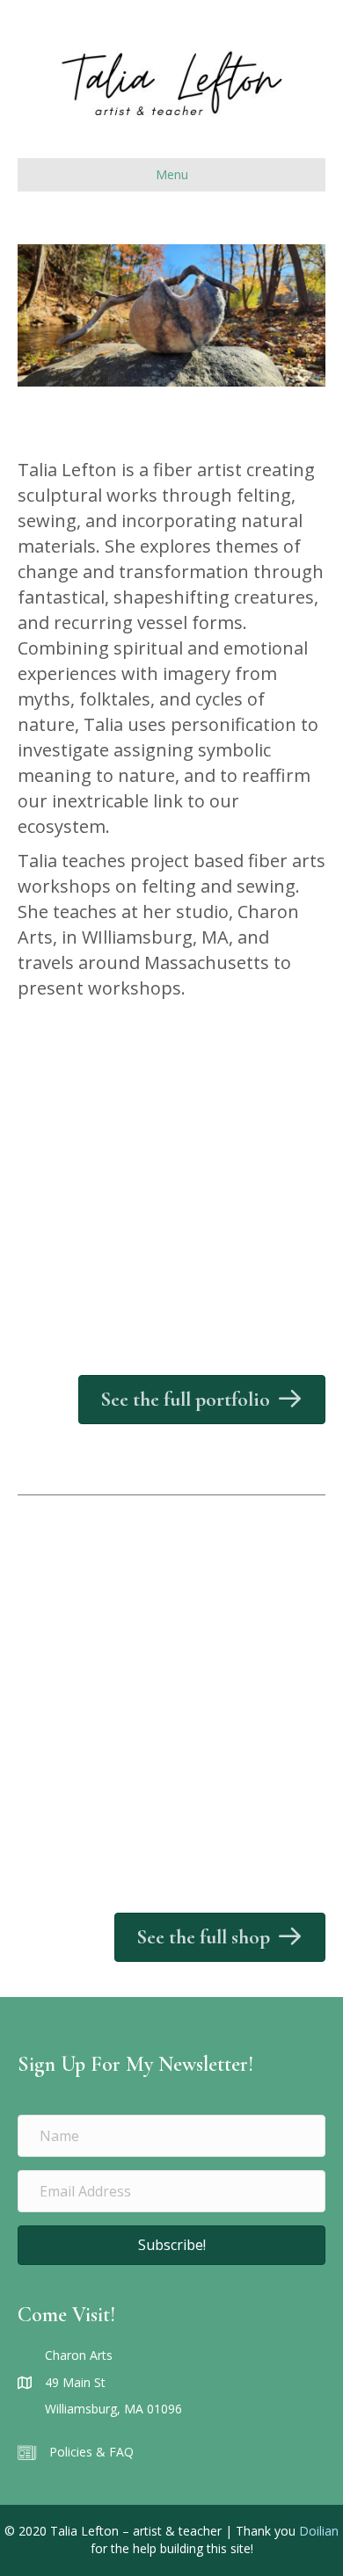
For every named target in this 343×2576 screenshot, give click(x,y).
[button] (171, 2245)
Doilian (319, 2531)
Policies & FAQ (91, 2452)
